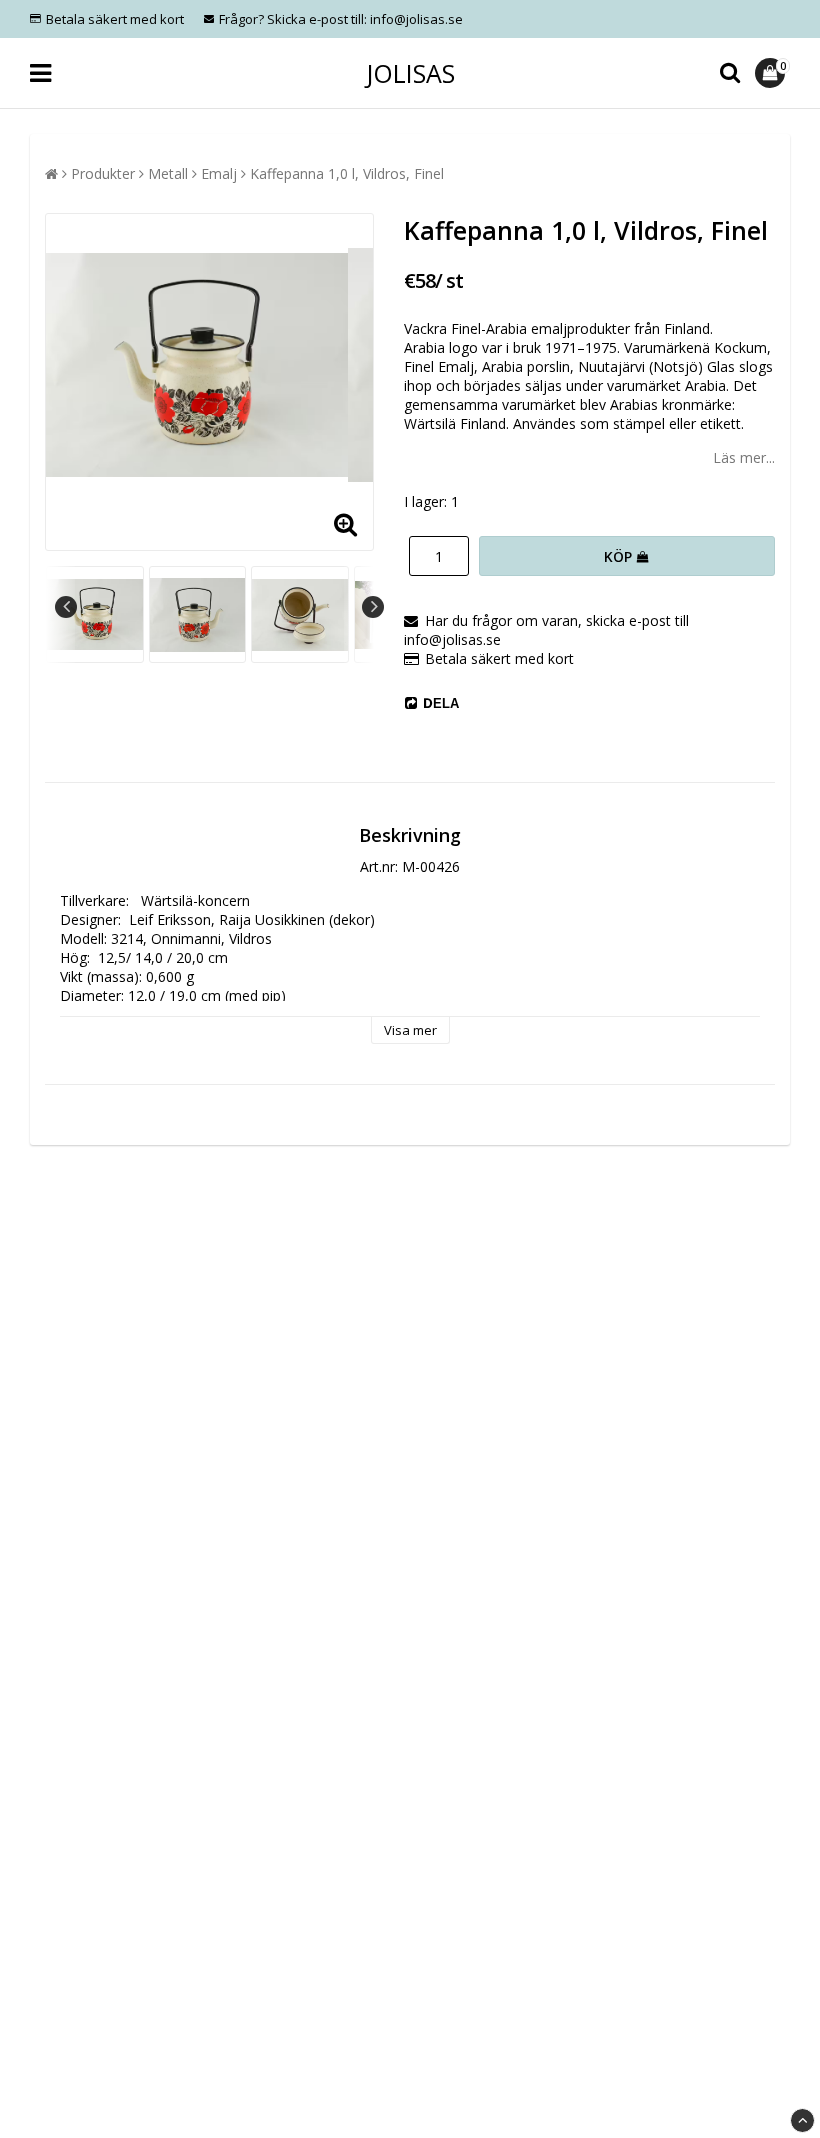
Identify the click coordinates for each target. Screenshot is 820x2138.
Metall (168, 173)
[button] (772, 73)
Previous (66, 607)
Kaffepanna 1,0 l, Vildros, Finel (347, 173)
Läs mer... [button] (744, 457)
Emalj (219, 173)
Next (373, 607)
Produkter (103, 173)
